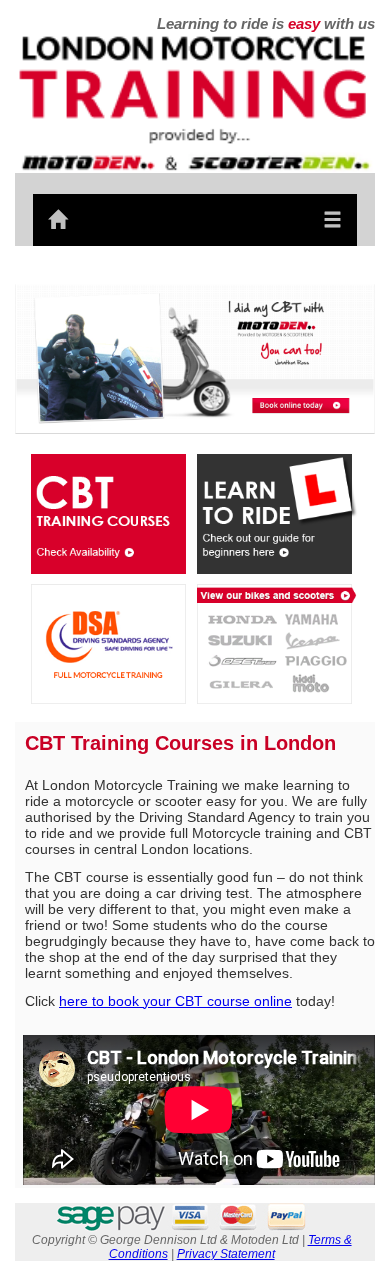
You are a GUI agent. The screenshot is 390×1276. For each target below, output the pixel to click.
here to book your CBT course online (175, 1001)
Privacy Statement (226, 1254)
